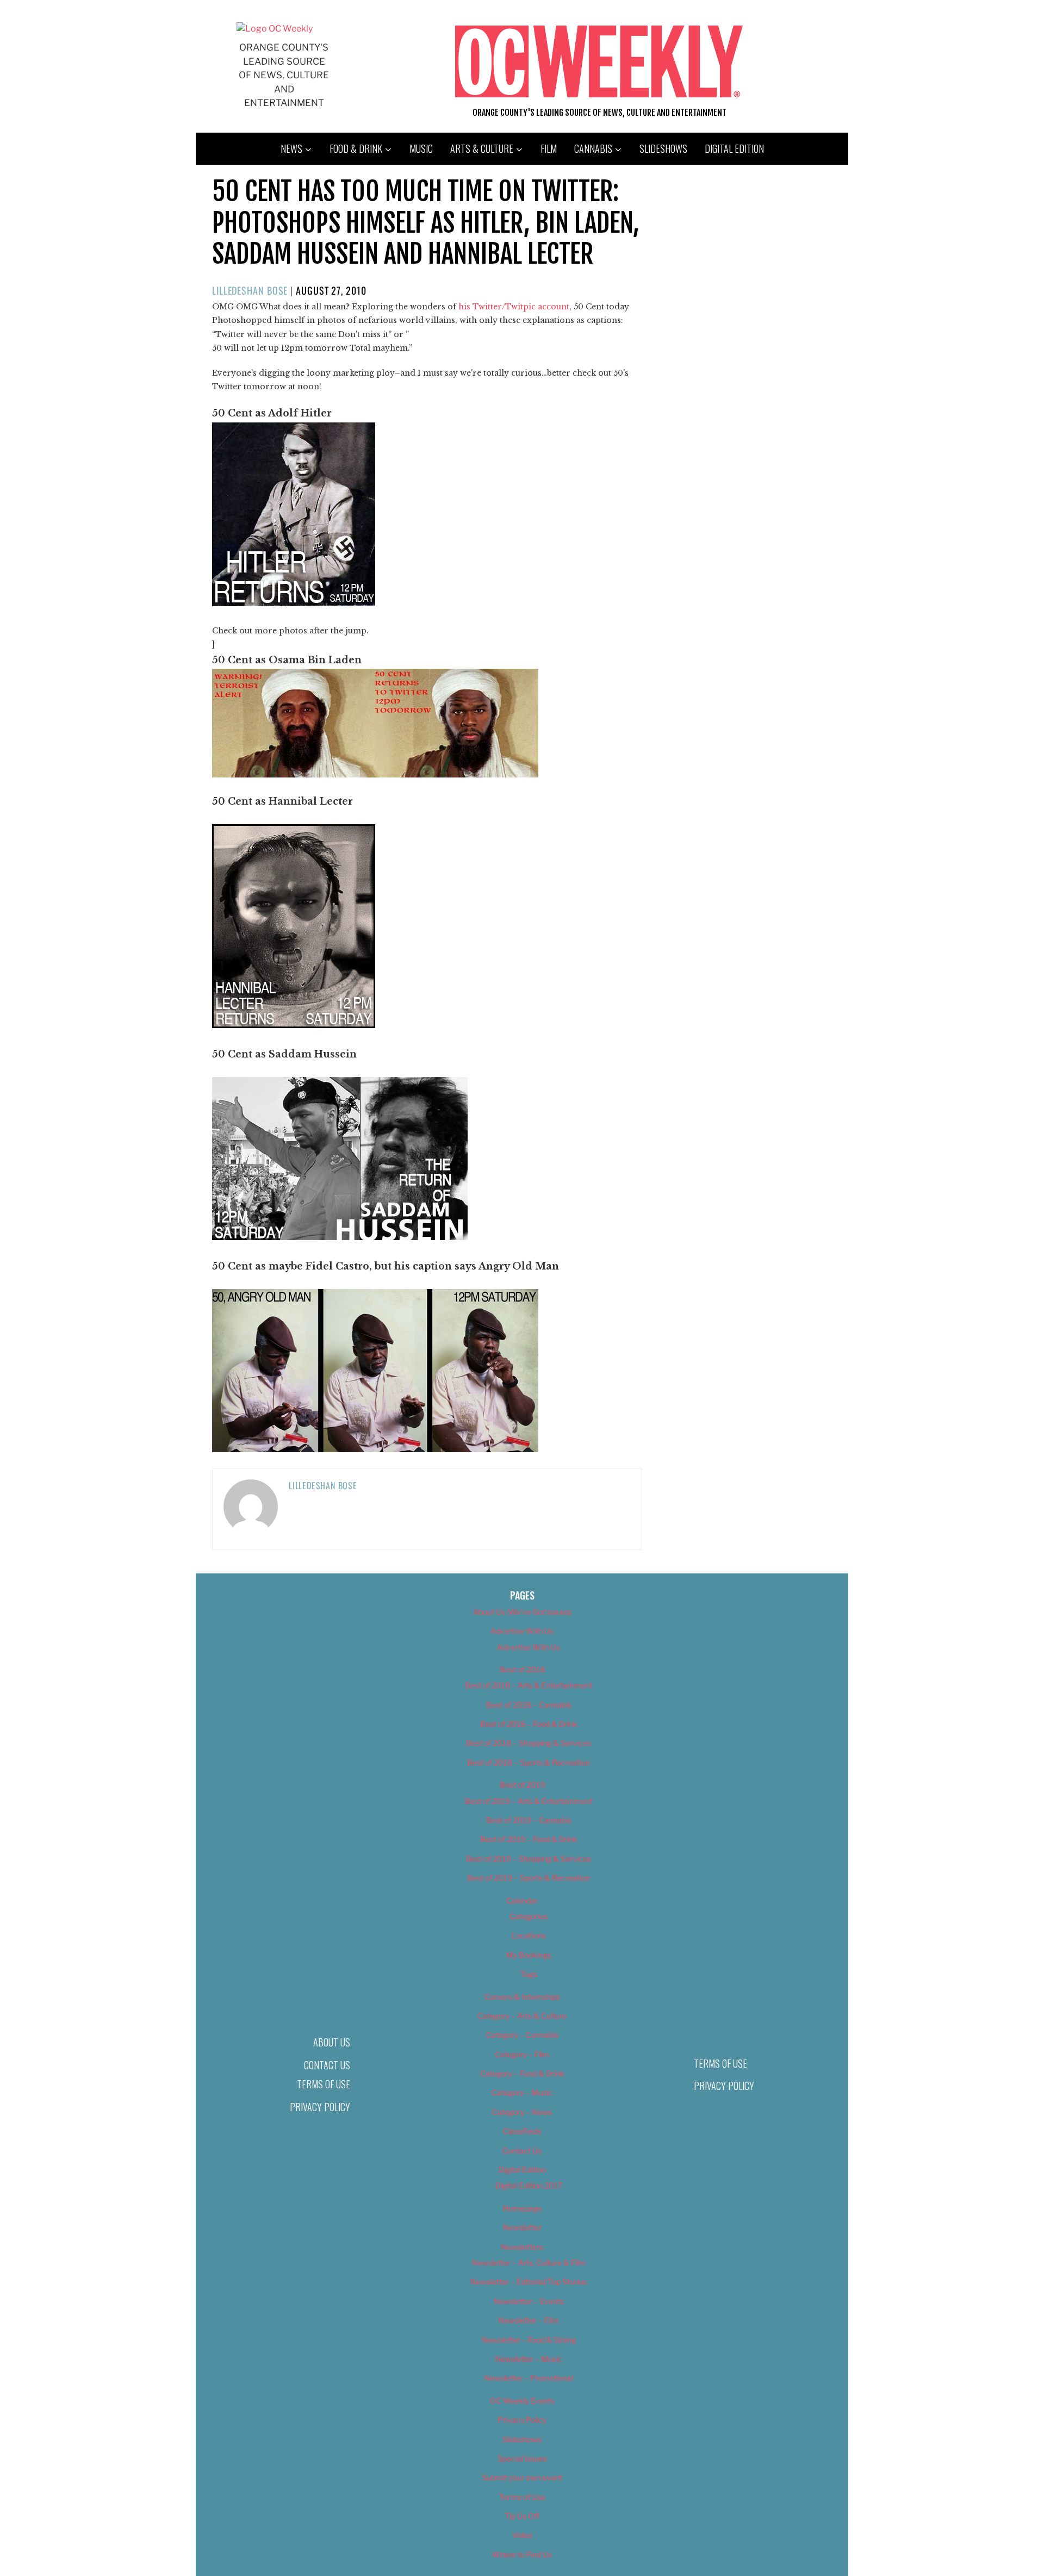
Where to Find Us (522, 2555)
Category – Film (522, 2054)
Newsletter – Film (529, 2320)
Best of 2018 (522, 1669)
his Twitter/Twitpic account (514, 307)
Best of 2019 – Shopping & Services (529, 1859)
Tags (529, 1974)
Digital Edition (734, 148)
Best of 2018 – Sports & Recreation (529, 1762)
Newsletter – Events (529, 2301)
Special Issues (522, 2458)
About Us (332, 2042)
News (291, 148)
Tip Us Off (522, 2516)
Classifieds (522, 2131)
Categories (529, 1916)
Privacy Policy (320, 2107)
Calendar (522, 1900)
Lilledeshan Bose (250, 290)
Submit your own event (522, 2477)
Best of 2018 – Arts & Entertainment (529, 1685)
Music (421, 148)
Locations (529, 1935)
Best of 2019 (522, 1785)
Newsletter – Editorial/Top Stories (529, 2282)
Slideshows (663, 148)
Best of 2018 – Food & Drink (529, 1724)
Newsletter (522, 2227)
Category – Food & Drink (522, 2073)
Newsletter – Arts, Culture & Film (529, 2263)
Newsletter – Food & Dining (529, 2340)
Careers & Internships (522, 1997)
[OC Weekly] (275, 29)
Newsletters (522, 2247)
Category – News (522, 2112)
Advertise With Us (522, 1631)
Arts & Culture (482, 148)
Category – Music (522, 2092)
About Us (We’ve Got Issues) (522, 1612)
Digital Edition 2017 (529, 2185)
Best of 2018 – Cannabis (529, 1705)
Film (549, 148)
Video (522, 2535)
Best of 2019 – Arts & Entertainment (529, 1801)
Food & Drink (356, 148)
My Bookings (529, 1955)
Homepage (522, 2208)
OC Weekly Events (522, 2401)
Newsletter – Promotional (529, 2378)
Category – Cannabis (522, 2035)
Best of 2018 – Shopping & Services (529, 1743)
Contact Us (327, 2065)
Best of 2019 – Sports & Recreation (529, 1878)
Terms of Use (324, 2084)
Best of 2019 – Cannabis (529, 1820)
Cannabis (593, 148)
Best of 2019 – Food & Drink (529, 1839)
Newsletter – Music (529, 2359)
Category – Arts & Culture (522, 2016)
